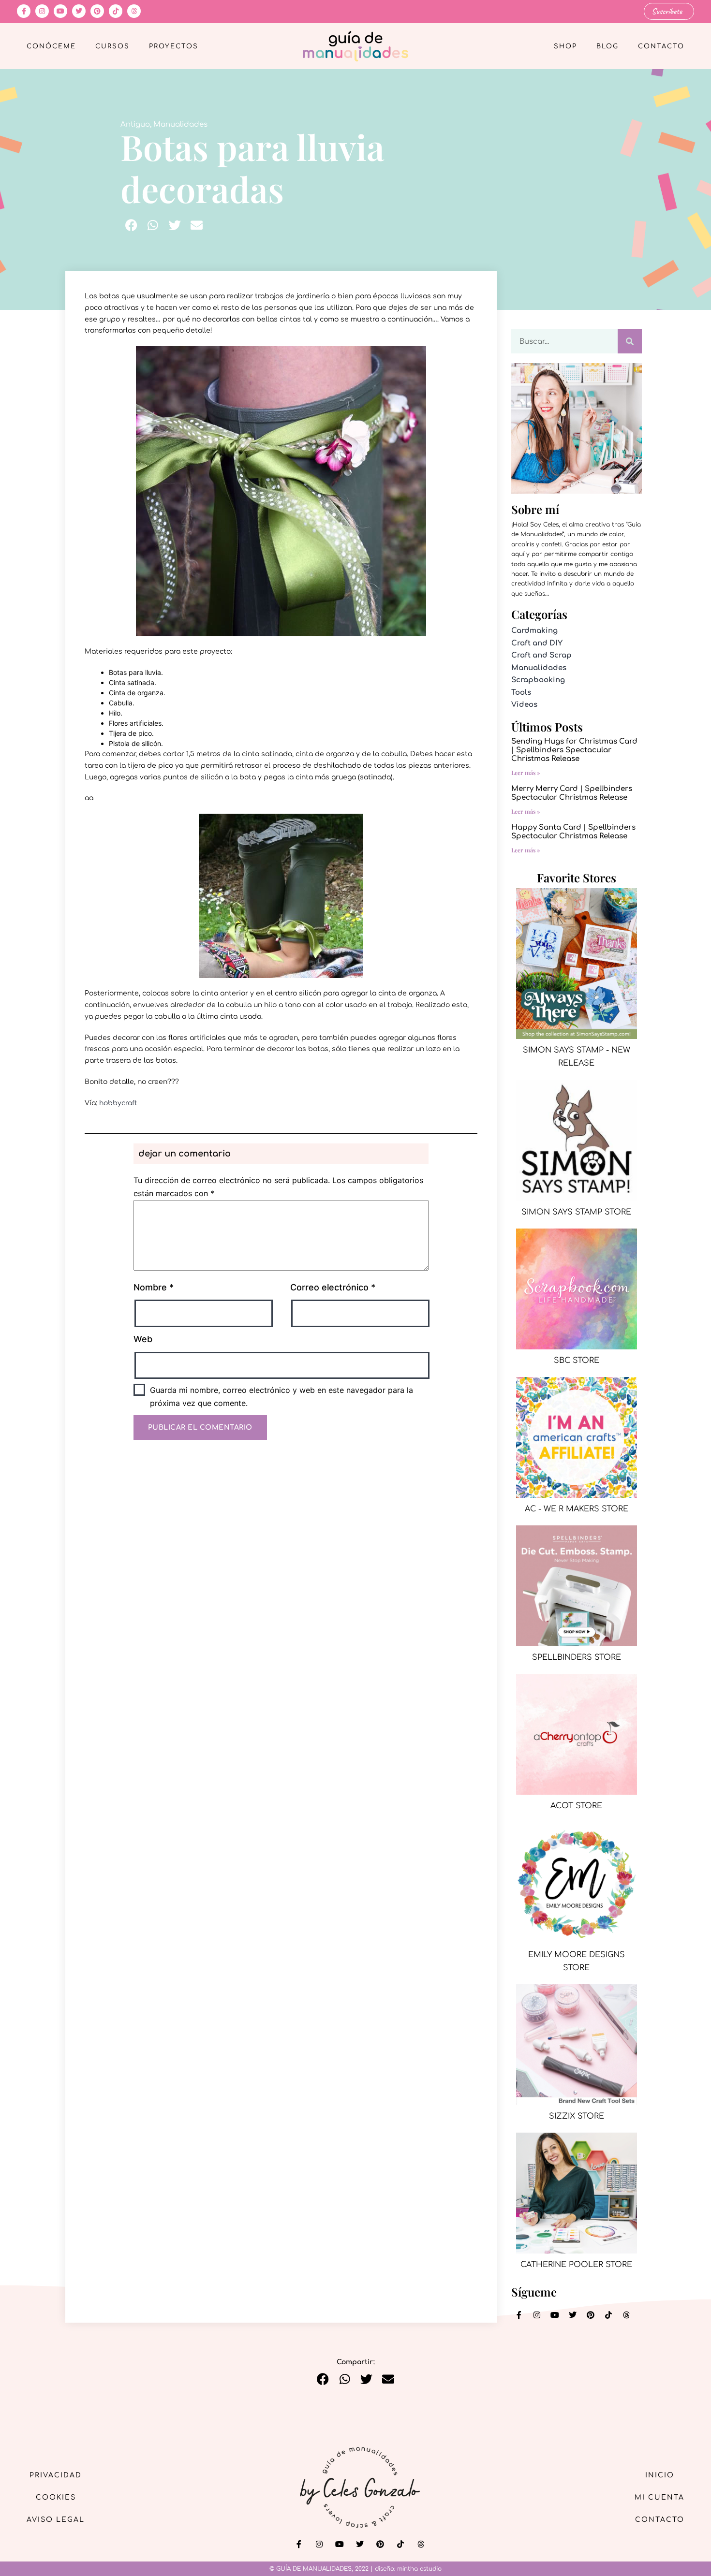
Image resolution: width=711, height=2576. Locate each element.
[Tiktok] (116, 11)
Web (143, 1339)
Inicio (660, 2475)
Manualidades (180, 124)
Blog (607, 46)
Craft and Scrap (541, 655)
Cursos (112, 46)
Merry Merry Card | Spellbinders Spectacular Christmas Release (572, 793)
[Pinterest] (97, 11)
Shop (565, 46)
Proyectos (174, 46)
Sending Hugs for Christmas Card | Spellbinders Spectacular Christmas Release (574, 750)
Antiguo (135, 124)
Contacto (661, 46)
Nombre (154, 1287)
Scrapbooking (538, 680)
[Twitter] (79, 11)
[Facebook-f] (24, 11)
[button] (131, 225)
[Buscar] (630, 341)
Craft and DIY (537, 643)
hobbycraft (118, 1103)
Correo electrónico (333, 1287)
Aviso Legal (56, 2520)
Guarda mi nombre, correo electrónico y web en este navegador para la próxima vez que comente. (281, 1397)
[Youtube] (60, 11)
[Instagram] (42, 11)
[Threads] (134, 11)
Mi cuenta (659, 2497)
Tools (521, 693)
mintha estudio (419, 2569)
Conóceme (51, 46)
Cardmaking (534, 631)
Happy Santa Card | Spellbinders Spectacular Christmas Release (573, 832)
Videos (524, 705)
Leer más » (526, 773)
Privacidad (56, 2475)
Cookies (56, 2497)
